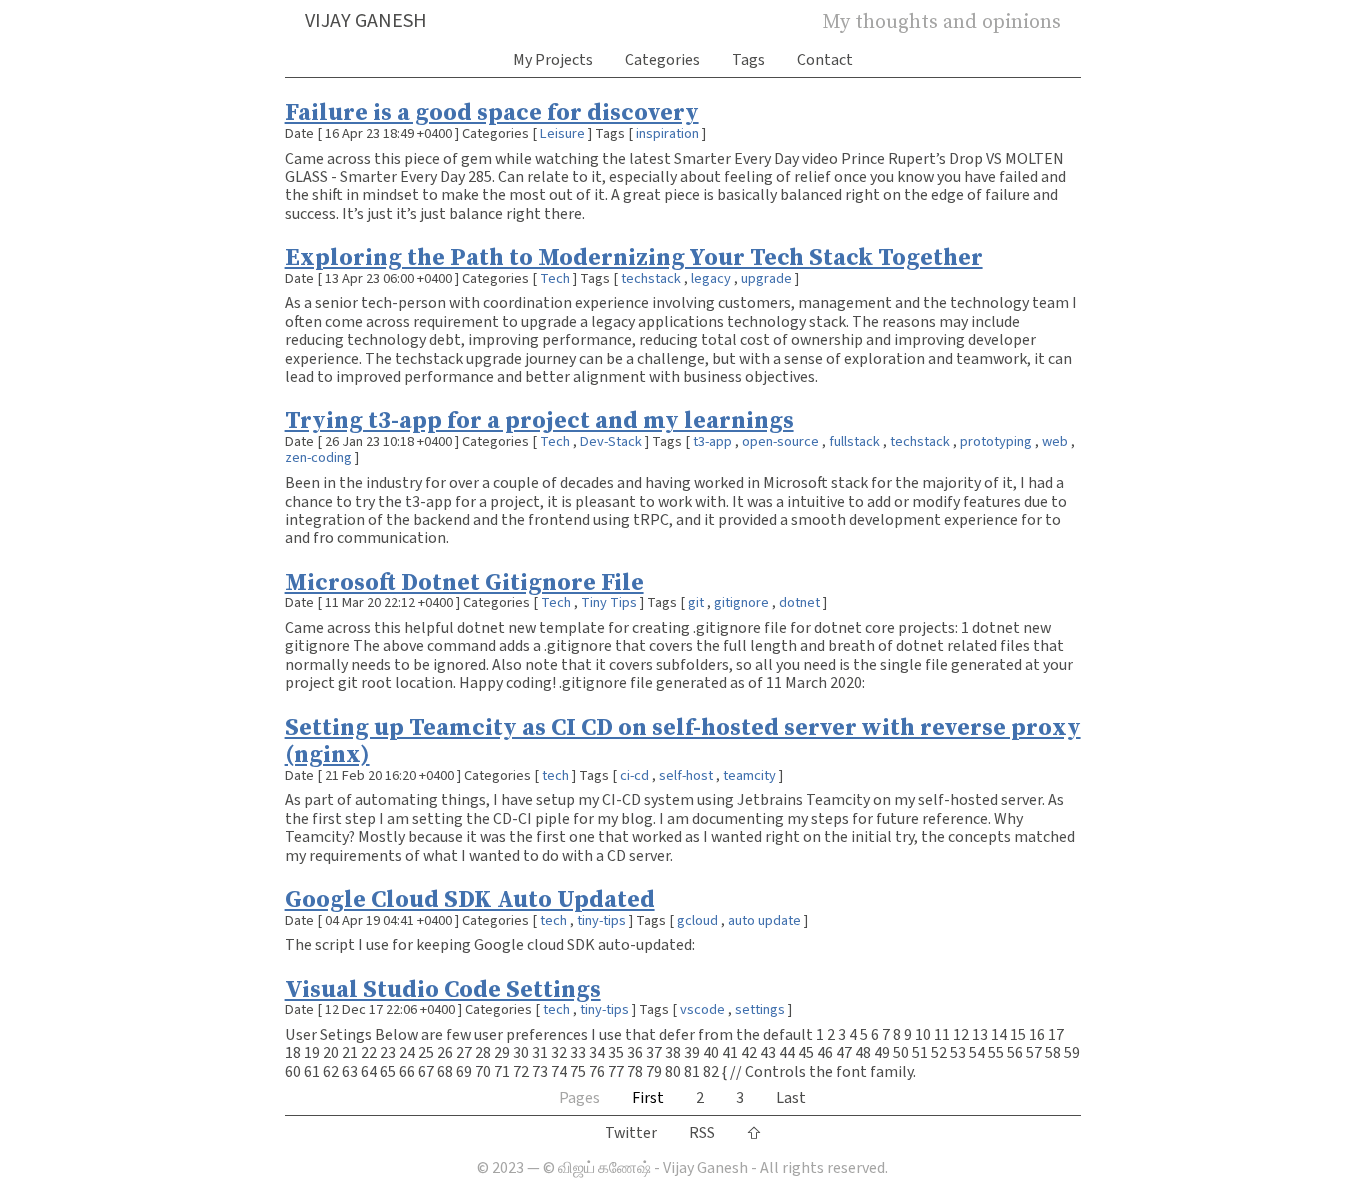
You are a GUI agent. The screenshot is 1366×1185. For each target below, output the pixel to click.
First (648, 1098)
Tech (555, 278)
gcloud (697, 920)
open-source (780, 441)
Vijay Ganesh (366, 21)
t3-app (712, 441)
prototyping (996, 441)
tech (555, 775)
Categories (662, 60)
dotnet (799, 602)
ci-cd (634, 775)
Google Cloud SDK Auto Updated (470, 898)
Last (791, 1098)
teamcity (749, 775)
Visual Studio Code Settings (443, 988)
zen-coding (318, 457)
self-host (686, 775)
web (1055, 441)
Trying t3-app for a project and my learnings (539, 419)
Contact (825, 60)
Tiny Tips (609, 602)
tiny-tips (601, 920)
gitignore (741, 602)
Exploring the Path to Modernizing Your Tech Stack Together (634, 256)
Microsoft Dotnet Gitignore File (464, 581)
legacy (711, 278)
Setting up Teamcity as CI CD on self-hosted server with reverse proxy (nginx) (683, 740)
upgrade (766, 278)
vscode (702, 1009)
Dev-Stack (611, 441)
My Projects (553, 60)
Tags (748, 60)
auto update (764, 920)
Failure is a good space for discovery (492, 111)
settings (760, 1009)
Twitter (631, 1133)
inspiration (667, 133)
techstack (651, 278)
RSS (702, 1133)
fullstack (854, 441)
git (696, 602)
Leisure (562, 133)
